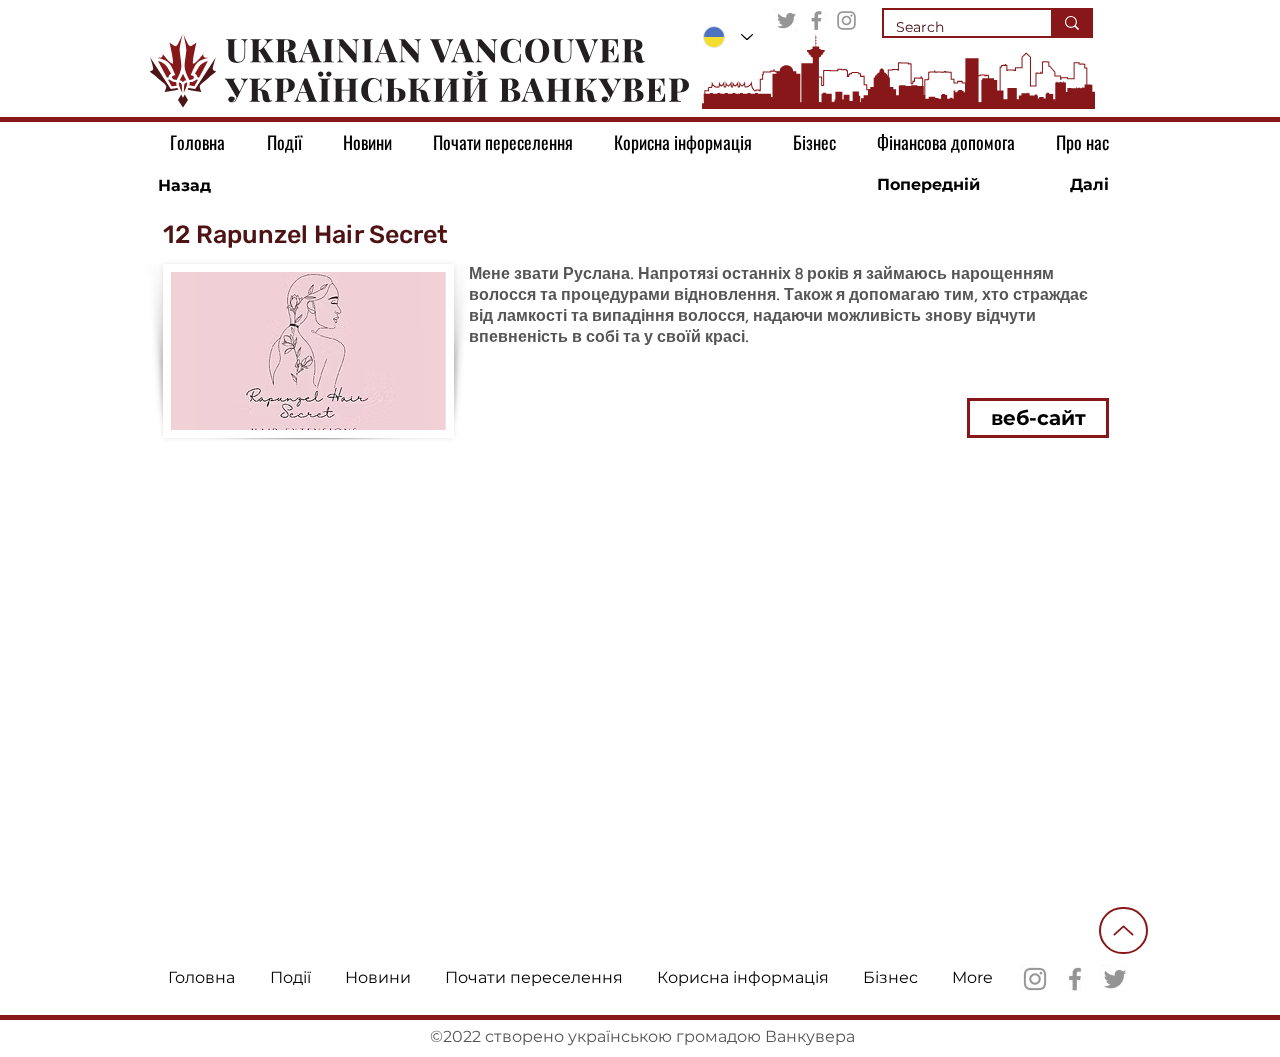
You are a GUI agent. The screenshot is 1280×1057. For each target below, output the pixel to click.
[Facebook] (816, 20)
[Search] (1071, 23)
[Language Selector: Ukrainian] (728, 37)
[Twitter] (786, 20)
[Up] (1123, 930)
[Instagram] (846, 20)
